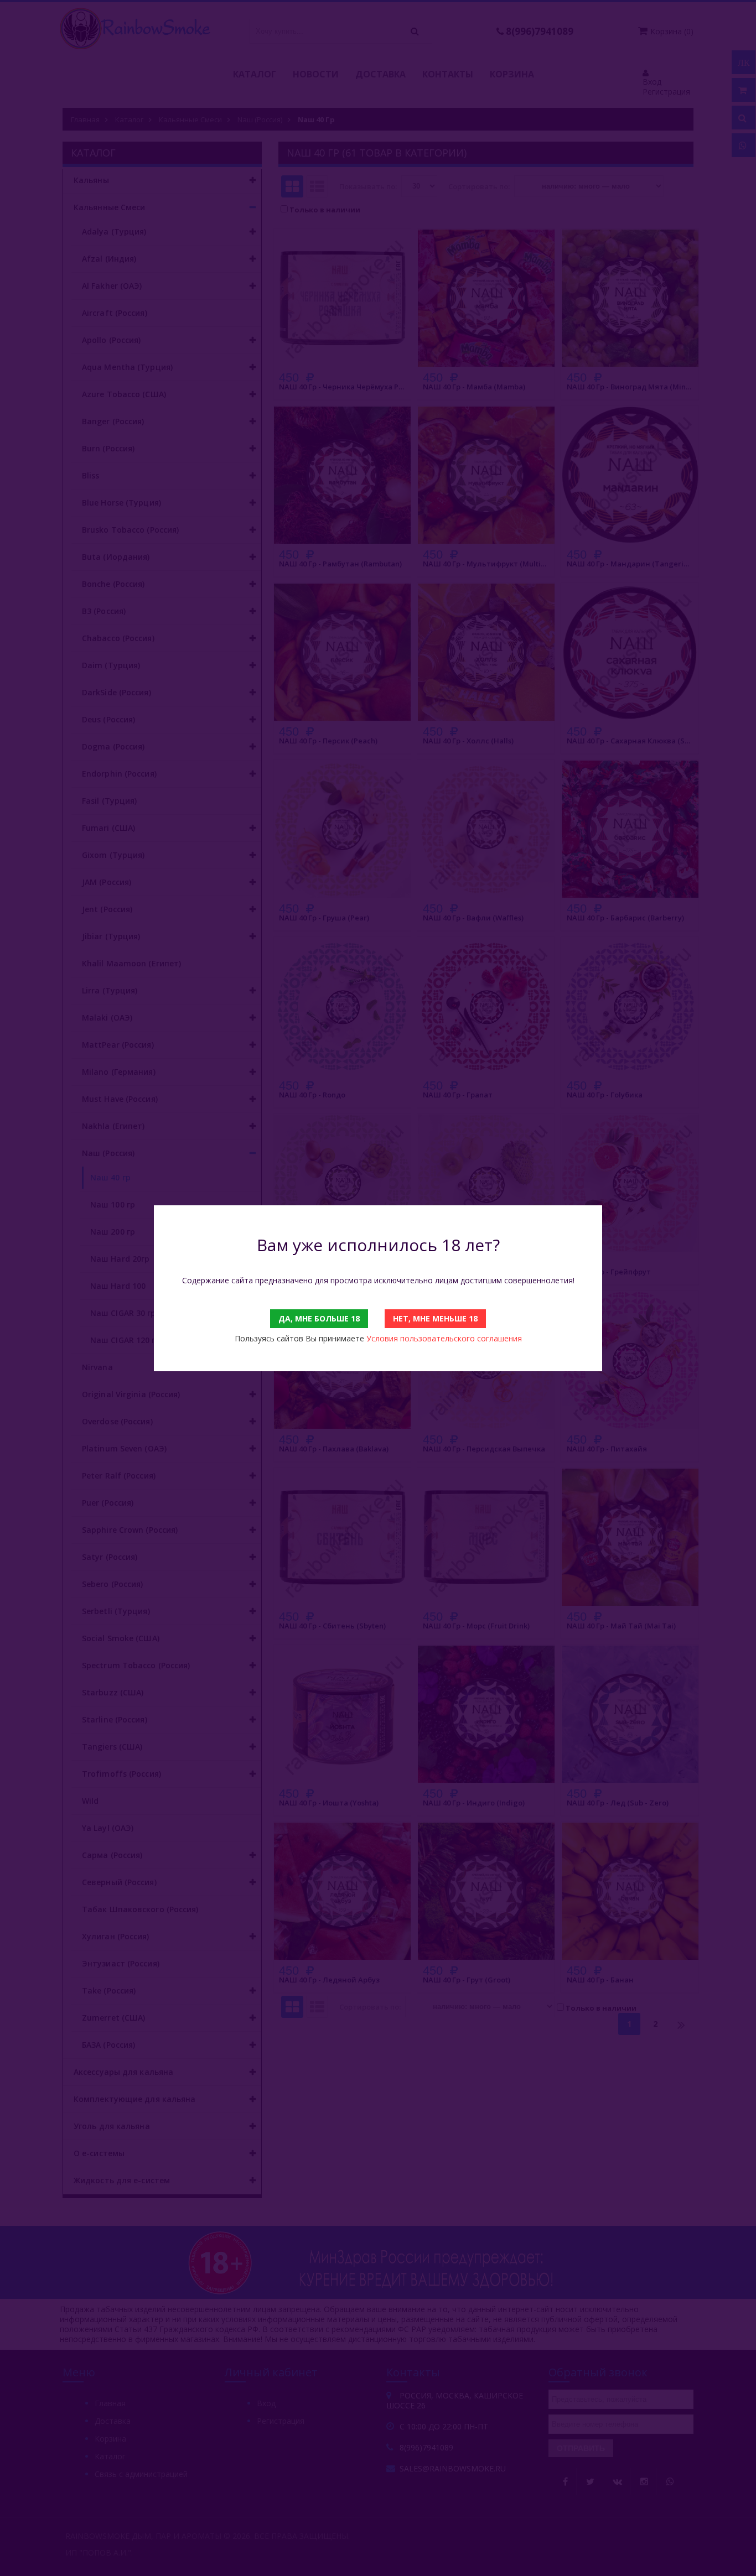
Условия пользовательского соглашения (444, 1338)
